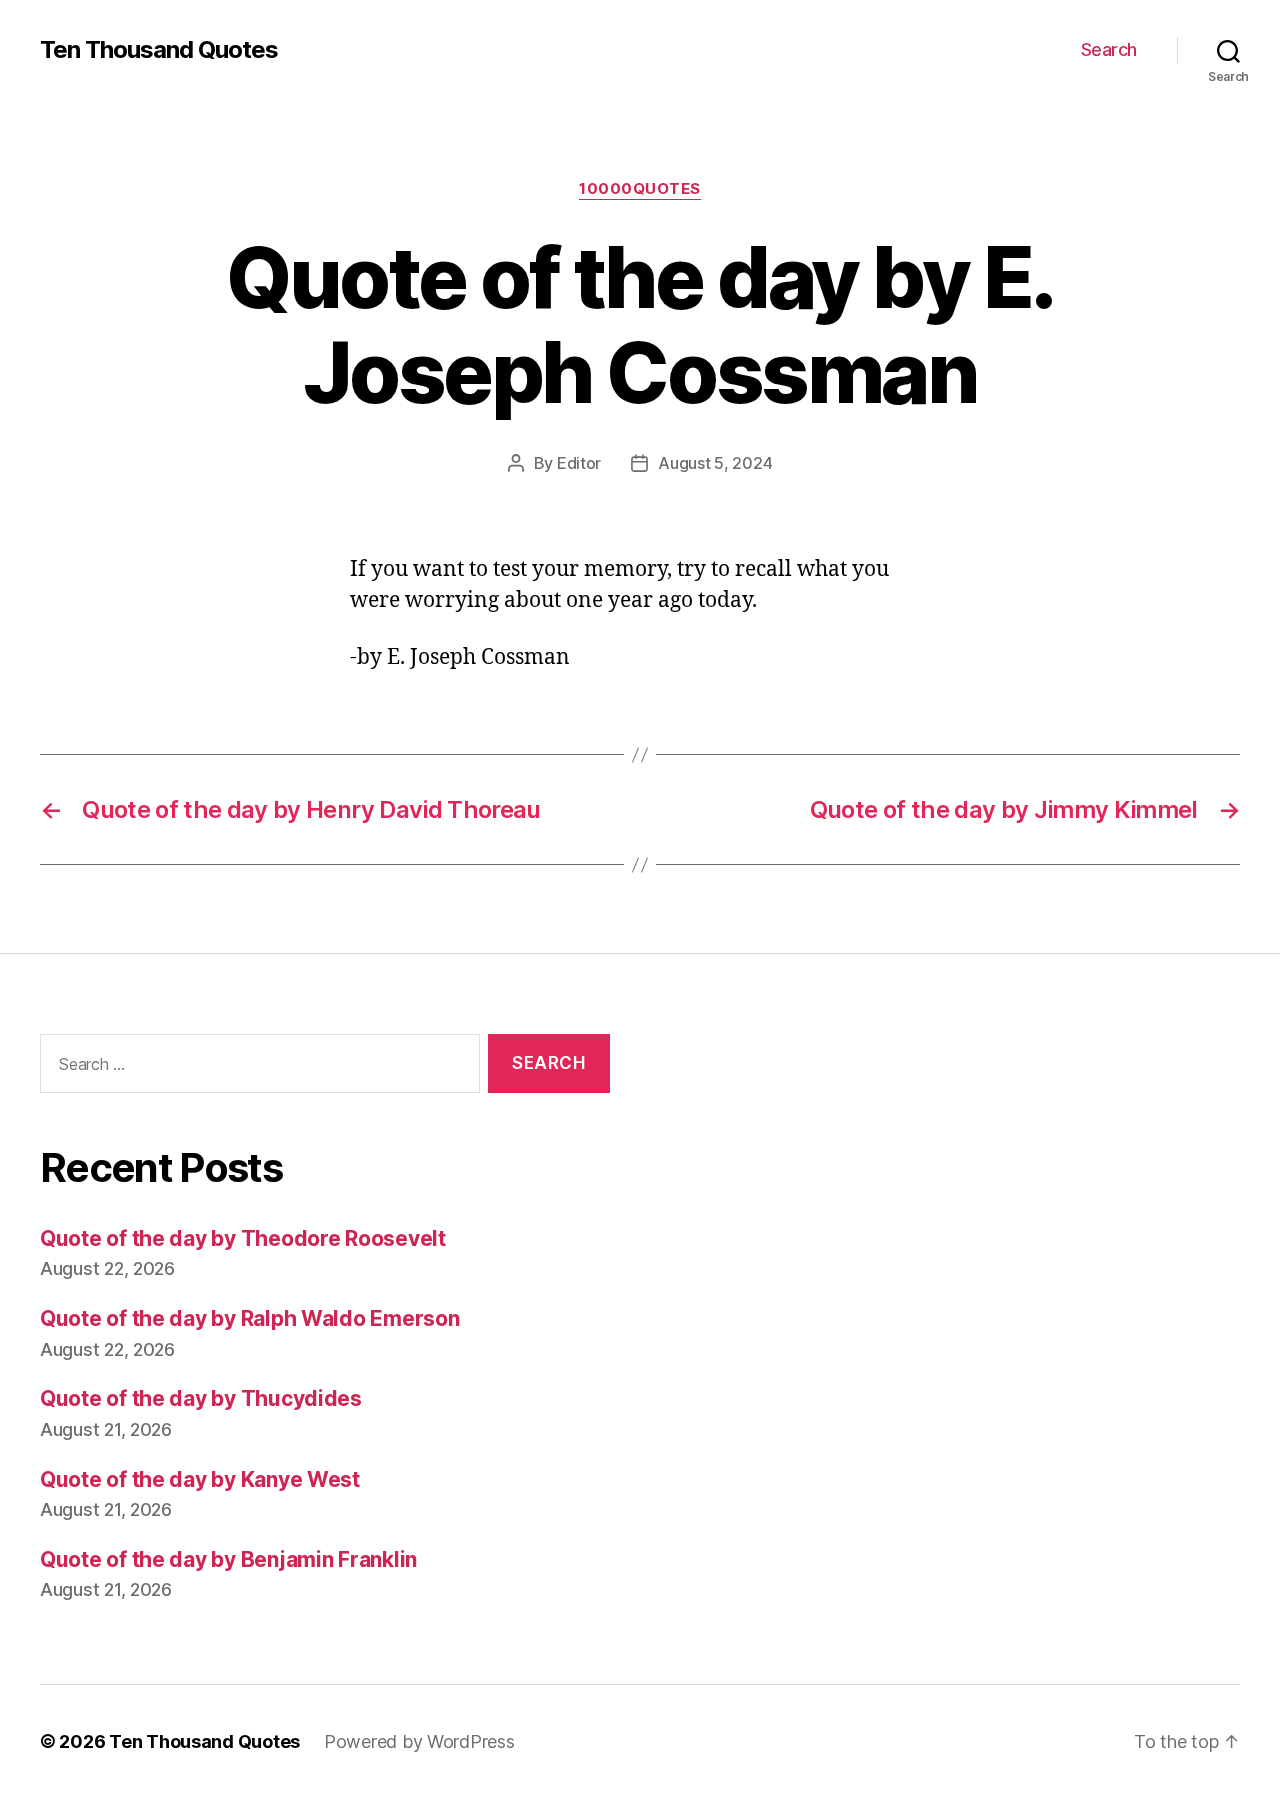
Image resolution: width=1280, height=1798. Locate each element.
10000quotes (640, 189)
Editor (579, 463)
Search (1109, 49)
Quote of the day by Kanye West (200, 1479)
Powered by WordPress (419, 1741)
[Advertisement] (955, 1237)
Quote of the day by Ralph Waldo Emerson (249, 1318)
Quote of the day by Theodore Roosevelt (243, 1238)
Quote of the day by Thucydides (201, 1398)
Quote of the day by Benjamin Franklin (228, 1559)
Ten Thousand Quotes (159, 50)
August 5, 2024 (715, 463)
